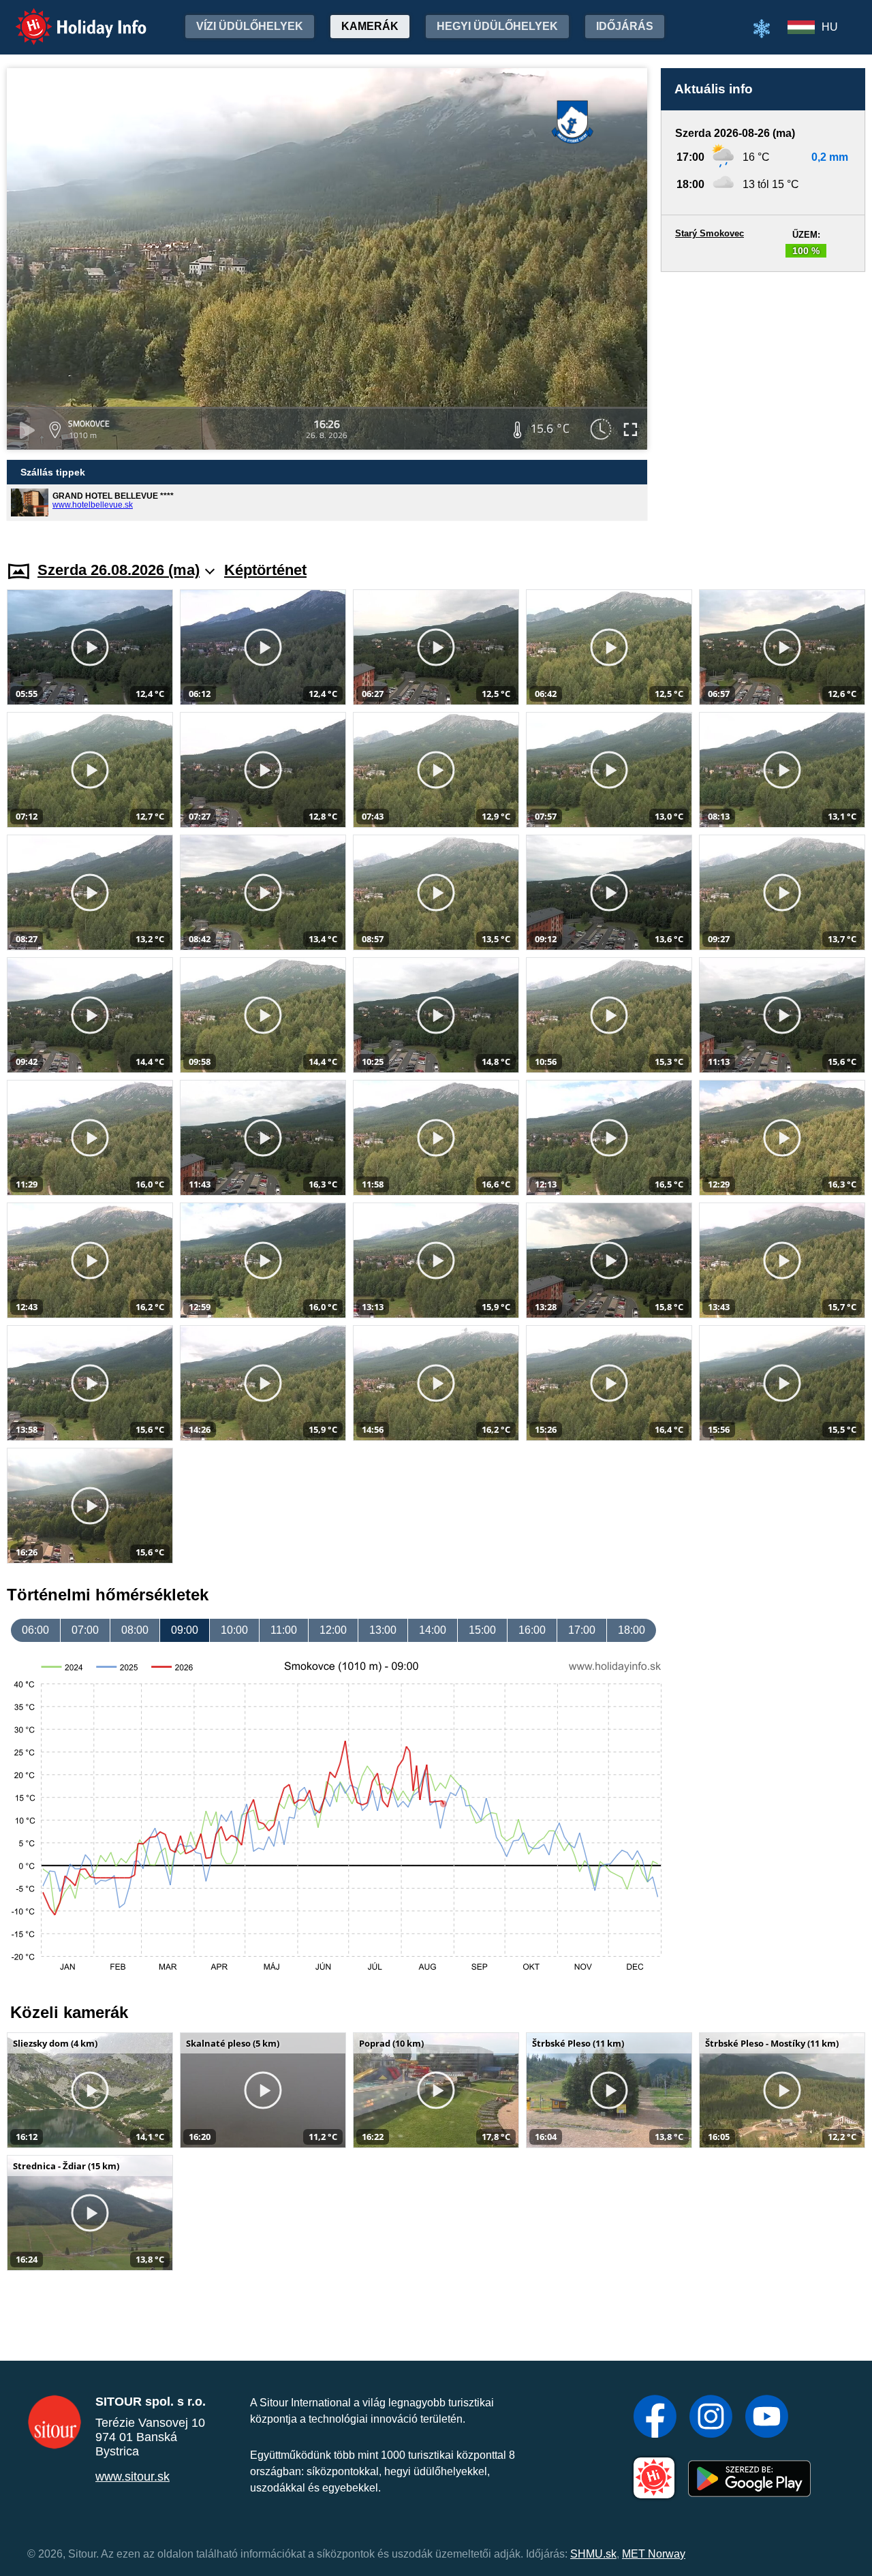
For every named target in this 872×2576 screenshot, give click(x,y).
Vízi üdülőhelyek (250, 26)
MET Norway (654, 2554)
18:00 (632, 1630)
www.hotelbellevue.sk (93, 505)
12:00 (333, 1630)
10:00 (234, 1630)
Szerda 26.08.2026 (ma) (119, 570)
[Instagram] (711, 2418)
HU (830, 27)
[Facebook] (655, 2418)
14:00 (433, 1630)
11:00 (284, 1630)
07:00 (85, 1630)
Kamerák (370, 26)
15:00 (482, 1630)
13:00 (383, 1630)
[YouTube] (767, 2418)
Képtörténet (265, 570)
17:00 (582, 1630)
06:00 (35, 1630)
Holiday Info (68, 17)
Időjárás (625, 26)
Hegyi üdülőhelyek (497, 26)
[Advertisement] (763, 403)
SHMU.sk (593, 2554)
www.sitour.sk (133, 2477)
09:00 (185, 1630)
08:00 (135, 1630)
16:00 (532, 1630)
